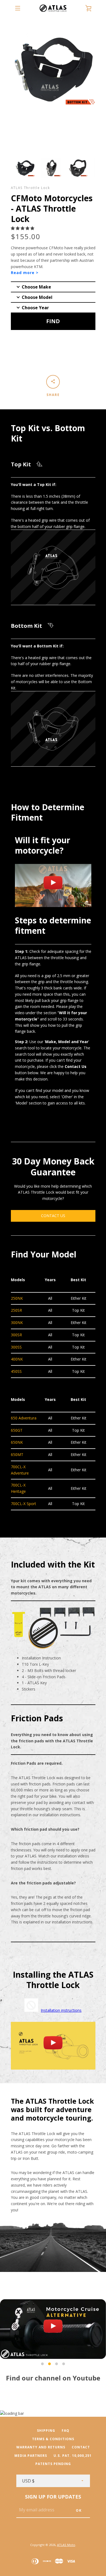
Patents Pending (53, 2464)
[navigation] (18, 8)
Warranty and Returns (41, 2447)
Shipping (46, 2431)
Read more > (25, 273)
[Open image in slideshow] (25, 168)
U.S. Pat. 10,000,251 (73, 2456)
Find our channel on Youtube (53, 2378)
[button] (23, 228)
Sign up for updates (53, 2497)
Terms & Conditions (53, 2439)
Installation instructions (61, 2010)
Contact (81, 2447)
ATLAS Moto (66, 2545)
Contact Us (53, 1216)
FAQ (66, 2431)
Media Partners (31, 2456)
